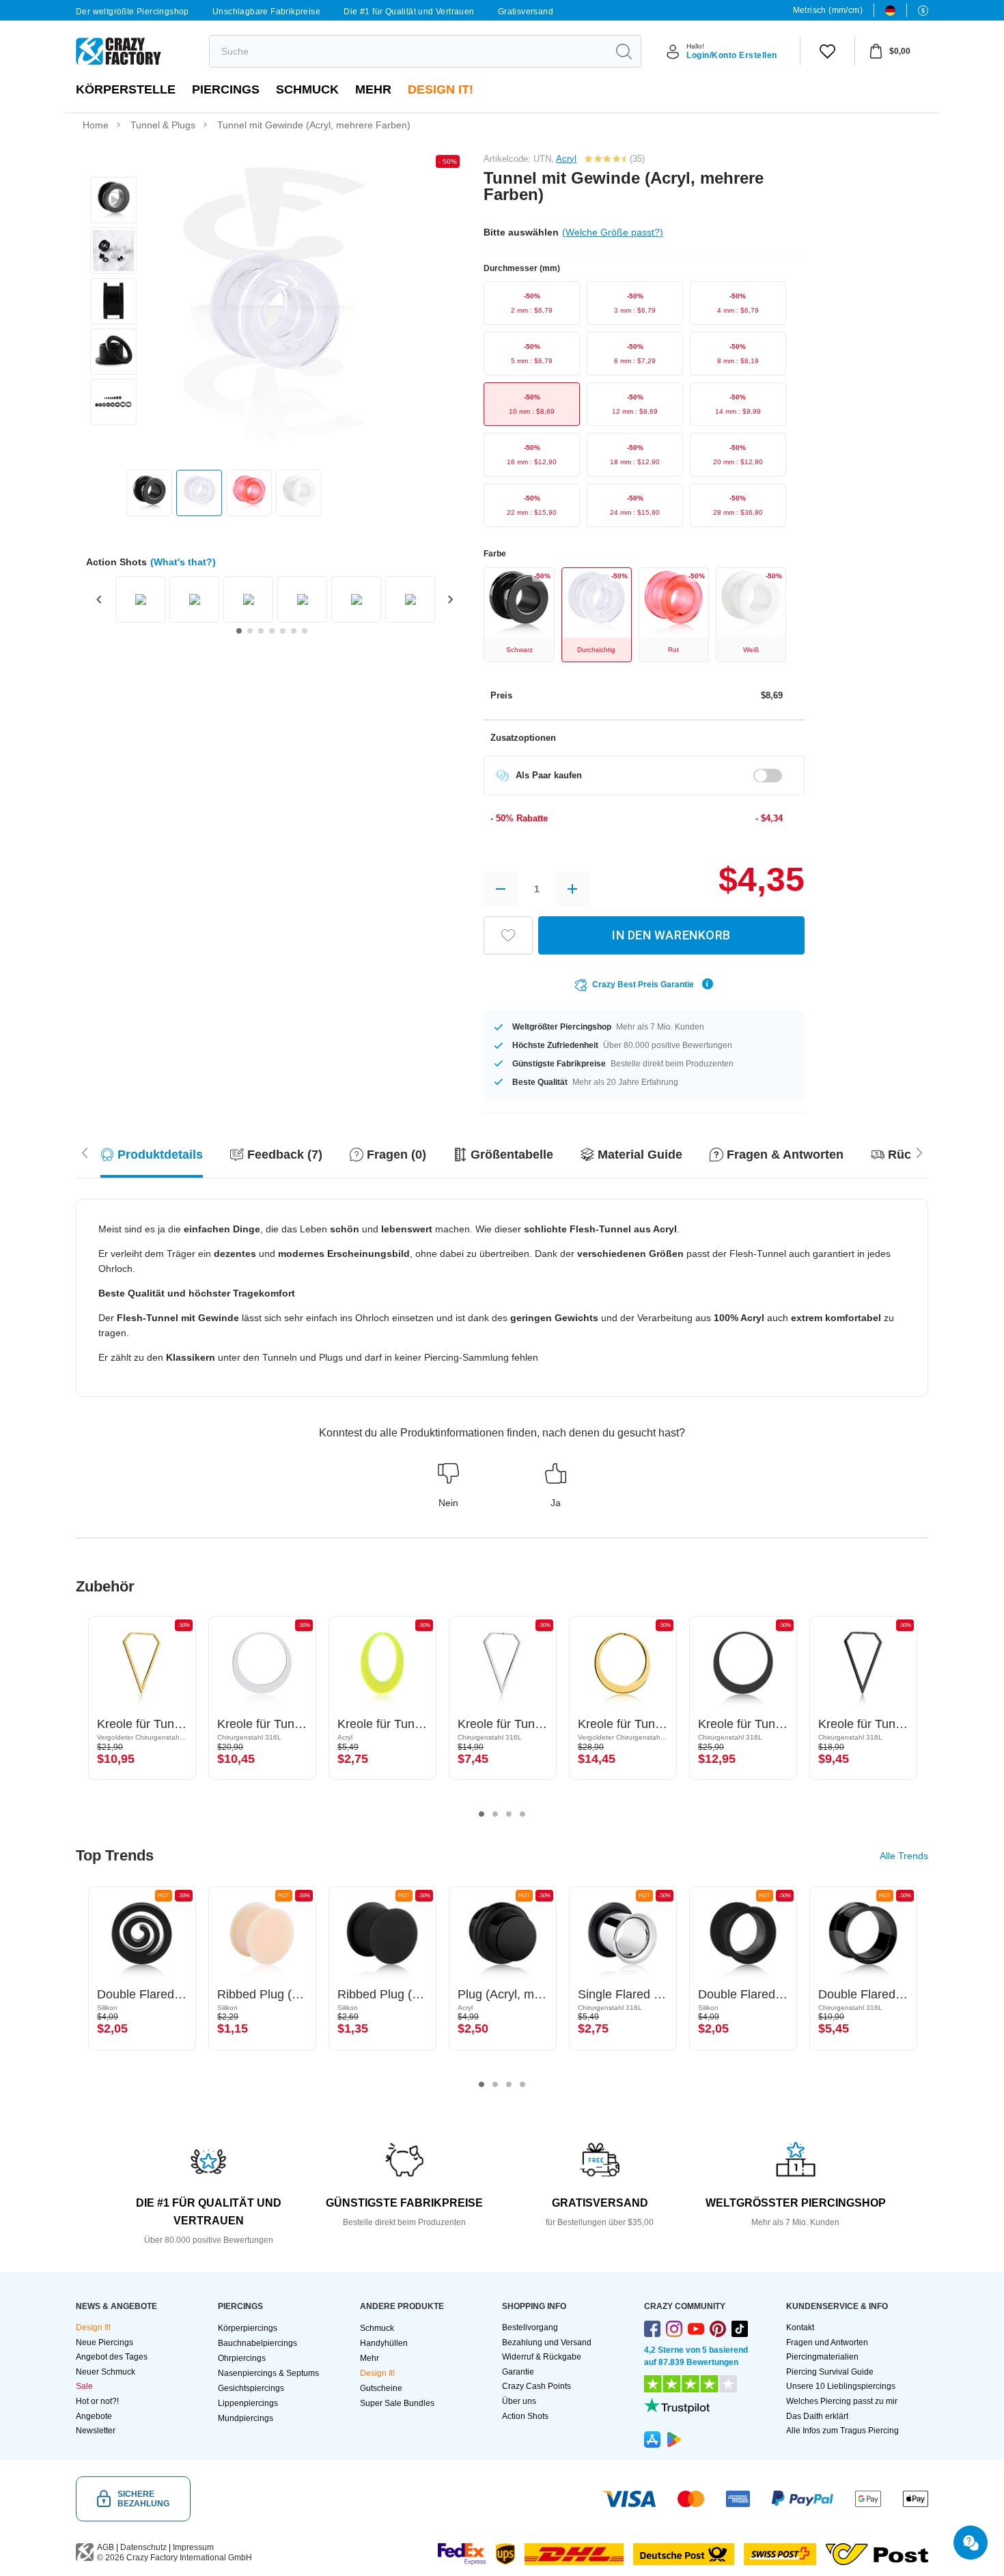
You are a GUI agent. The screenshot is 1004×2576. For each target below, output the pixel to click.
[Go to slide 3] (261, 631)
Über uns (519, 2401)
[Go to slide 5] (283, 631)
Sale (84, 2386)
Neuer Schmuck (106, 2372)
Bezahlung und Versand (547, 2343)
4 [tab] (522, 1814)
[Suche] (624, 51)
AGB (106, 2547)
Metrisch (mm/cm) (828, 10)
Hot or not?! (97, 2401)
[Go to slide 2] (250, 631)
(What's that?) (183, 562)
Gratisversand (526, 12)
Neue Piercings (104, 2343)
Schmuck (307, 89)
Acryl (566, 159)
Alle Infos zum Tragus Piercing (842, 2431)
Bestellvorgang (530, 2327)
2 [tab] (495, 1814)
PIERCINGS (226, 89)
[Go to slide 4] (272, 631)
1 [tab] (482, 1814)
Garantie (518, 2372)
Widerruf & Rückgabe (542, 2357)
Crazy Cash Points (536, 2386)
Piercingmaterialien (822, 2357)
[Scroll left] (919, 1151)
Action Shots (525, 2416)
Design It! (441, 89)
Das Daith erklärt (817, 2416)
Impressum (193, 2547)
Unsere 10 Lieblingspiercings (841, 2386)
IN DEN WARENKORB (671, 935)
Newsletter (96, 2431)
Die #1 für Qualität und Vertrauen (409, 12)
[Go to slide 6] (294, 631)
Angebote (94, 2416)
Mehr (373, 89)
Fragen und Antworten (827, 2343)
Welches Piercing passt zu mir (842, 2401)
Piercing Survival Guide (830, 2372)
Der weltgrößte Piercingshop (133, 12)
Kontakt (800, 2327)
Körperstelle (126, 89)
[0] (827, 51)
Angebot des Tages (112, 2357)
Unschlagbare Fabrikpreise (266, 12)
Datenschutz (143, 2547)
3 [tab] (509, 1814)
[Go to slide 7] (305, 631)
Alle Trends (904, 1856)
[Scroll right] (85, 1151)
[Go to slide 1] (239, 631)
